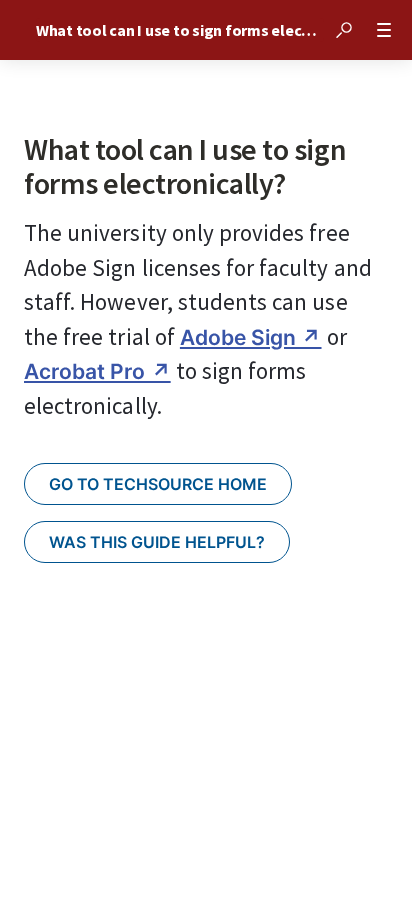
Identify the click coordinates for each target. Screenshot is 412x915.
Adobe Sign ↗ (251, 337)
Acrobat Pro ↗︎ (97, 371)
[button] (344, 30)
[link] (158, 484)
